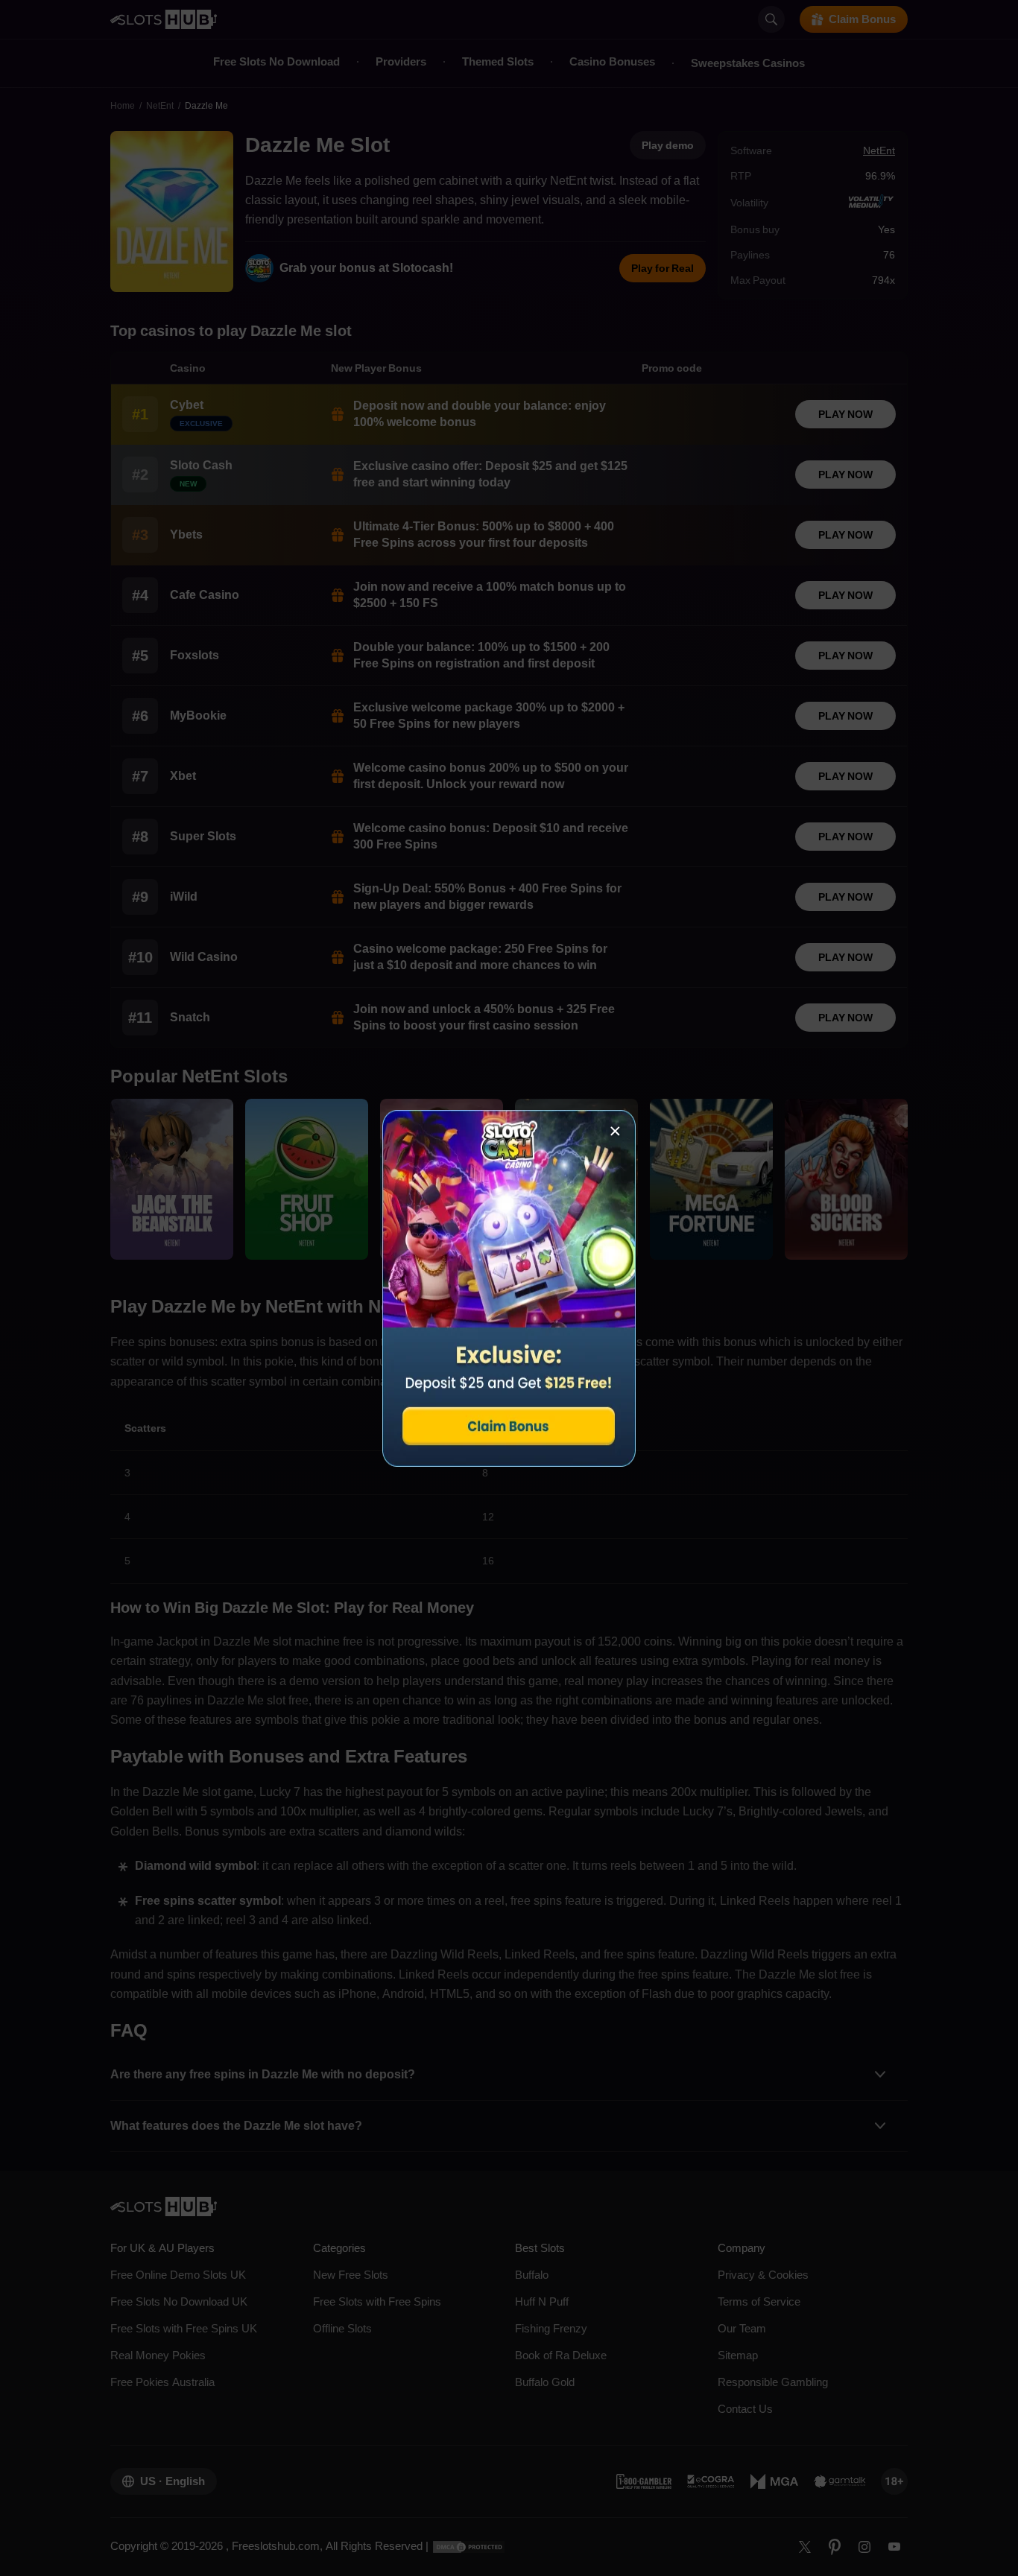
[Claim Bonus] (509, 1288)
